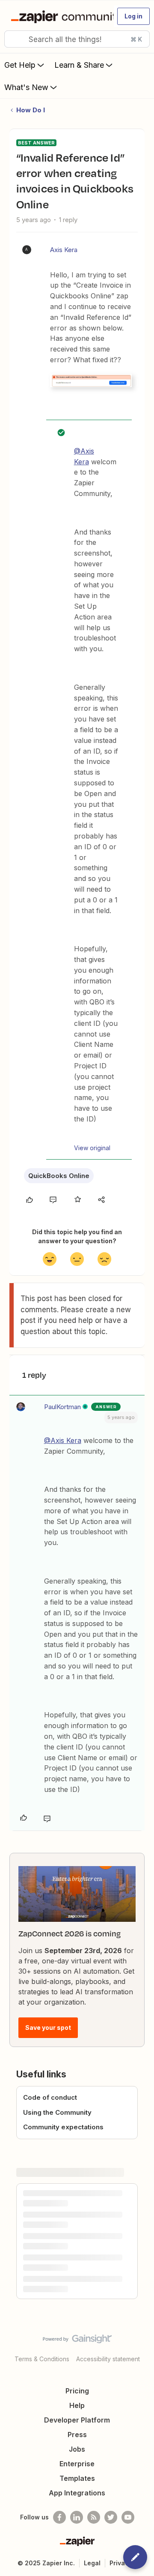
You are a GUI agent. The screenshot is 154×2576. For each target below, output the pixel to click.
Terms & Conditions (42, 2414)
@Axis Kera (63, 1440)
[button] (133, 16)
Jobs (77, 2504)
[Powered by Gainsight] (77, 2396)
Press (77, 2490)
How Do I (31, 110)
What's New (26, 87)
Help (77, 2461)
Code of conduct (50, 2097)
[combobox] (77, 39)
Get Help (20, 65)
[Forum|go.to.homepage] (59, 16)
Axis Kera (64, 250)
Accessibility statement (108, 2414)
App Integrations (77, 2548)
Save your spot (48, 2027)
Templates (77, 2534)
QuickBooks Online (59, 1176)
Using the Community (57, 2112)
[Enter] (14, 39)
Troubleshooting (47, 2214)
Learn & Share (79, 65)
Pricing (77, 2446)
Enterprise (77, 2519)
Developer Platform (77, 2475)
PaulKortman (62, 1407)
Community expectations (63, 2127)
